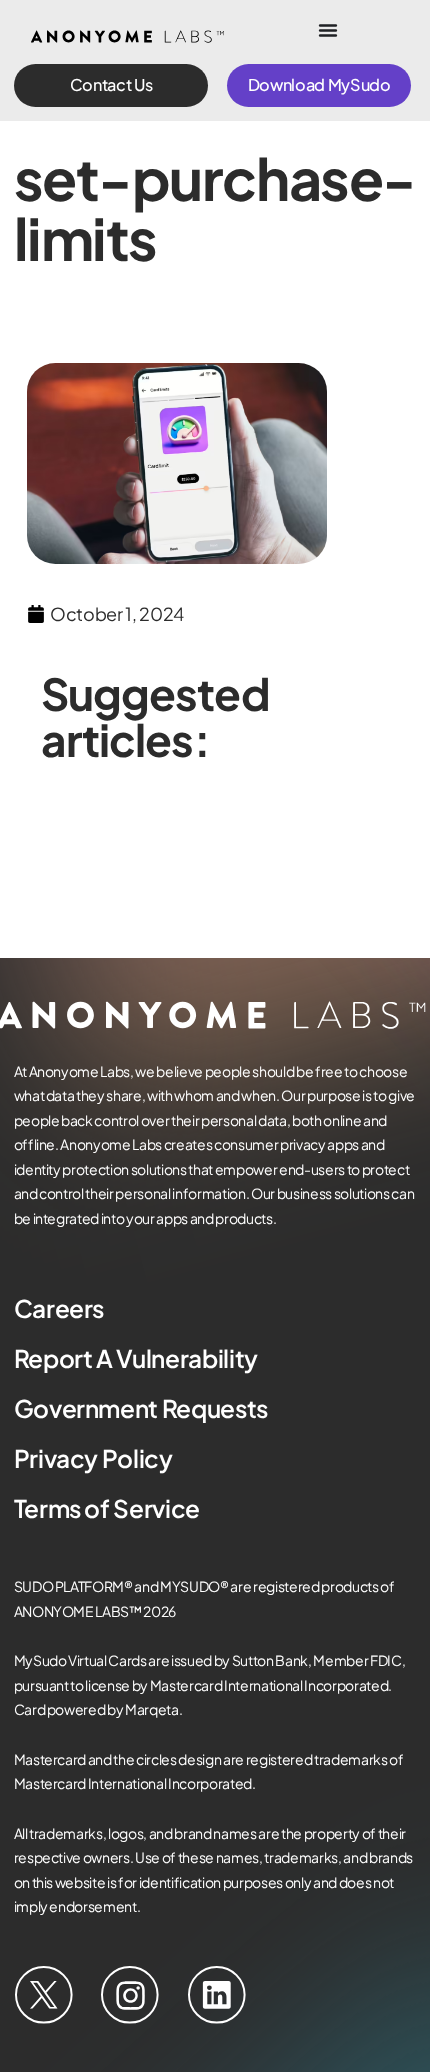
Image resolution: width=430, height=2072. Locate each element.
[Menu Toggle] (328, 30)
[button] (111, 85)
